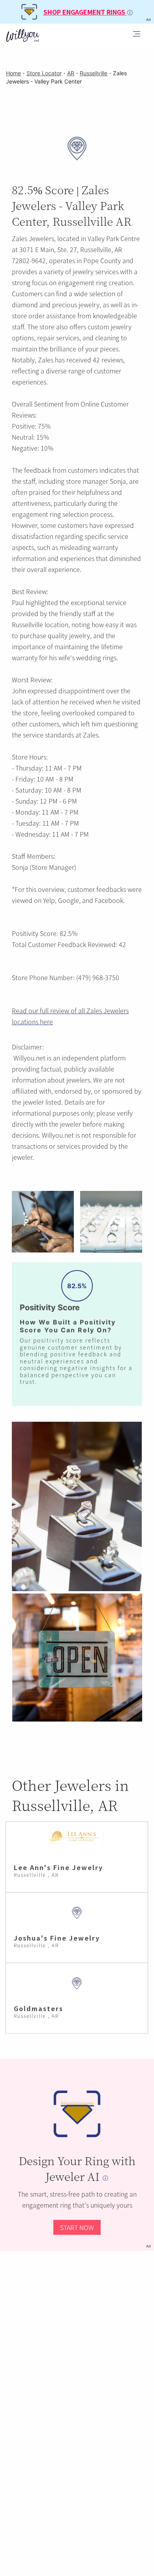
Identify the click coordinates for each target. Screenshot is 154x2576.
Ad (148, 2246)
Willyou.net (29, 1058)
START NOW (77, 2227)
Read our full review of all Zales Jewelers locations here (70, 1016)
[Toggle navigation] (137, 35)
